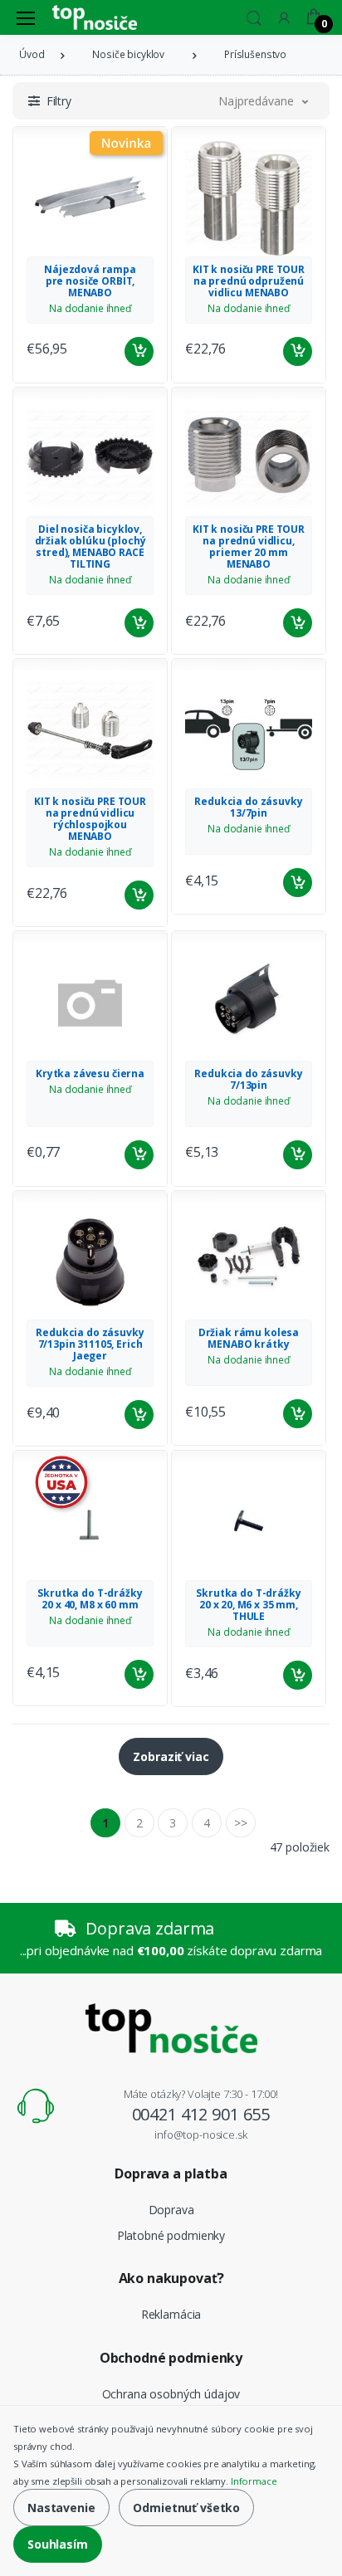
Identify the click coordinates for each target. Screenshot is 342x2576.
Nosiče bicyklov (128, 54)
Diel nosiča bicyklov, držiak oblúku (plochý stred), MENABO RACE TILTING (90, 546)
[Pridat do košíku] (139, 351)
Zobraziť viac (171, 1756)
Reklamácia (171, 2314)
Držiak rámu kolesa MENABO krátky (249, 1338)
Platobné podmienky (171, 2235)
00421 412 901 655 (201, 2114)
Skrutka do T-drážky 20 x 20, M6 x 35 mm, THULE (248, 1605)
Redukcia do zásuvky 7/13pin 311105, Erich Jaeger (90, 1344)
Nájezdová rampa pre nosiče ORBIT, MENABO (90, 281)
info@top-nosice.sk (200, 2134)
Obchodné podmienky (171, 2358)
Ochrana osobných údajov (171, 2394)
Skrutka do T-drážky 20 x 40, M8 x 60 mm (90, 1599)
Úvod (32, 54)
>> (241, 1823)
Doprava (171, 2210)
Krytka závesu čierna (90, 1073)
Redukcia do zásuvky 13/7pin (248, 807)
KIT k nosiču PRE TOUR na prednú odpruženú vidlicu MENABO (249, 281)
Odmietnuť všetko (186, 2508)
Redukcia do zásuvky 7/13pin (248, 1079)
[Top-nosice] (95, 17)
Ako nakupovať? (171, 2278)
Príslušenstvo (255, 54)
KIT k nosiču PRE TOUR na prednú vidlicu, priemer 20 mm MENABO (249, 546)
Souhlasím (58, 2544)
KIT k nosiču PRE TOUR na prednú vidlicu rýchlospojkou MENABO (90, 819)
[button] (254, 16)
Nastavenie (61, 2508)
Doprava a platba (171, 2173)
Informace (254, 2481)
